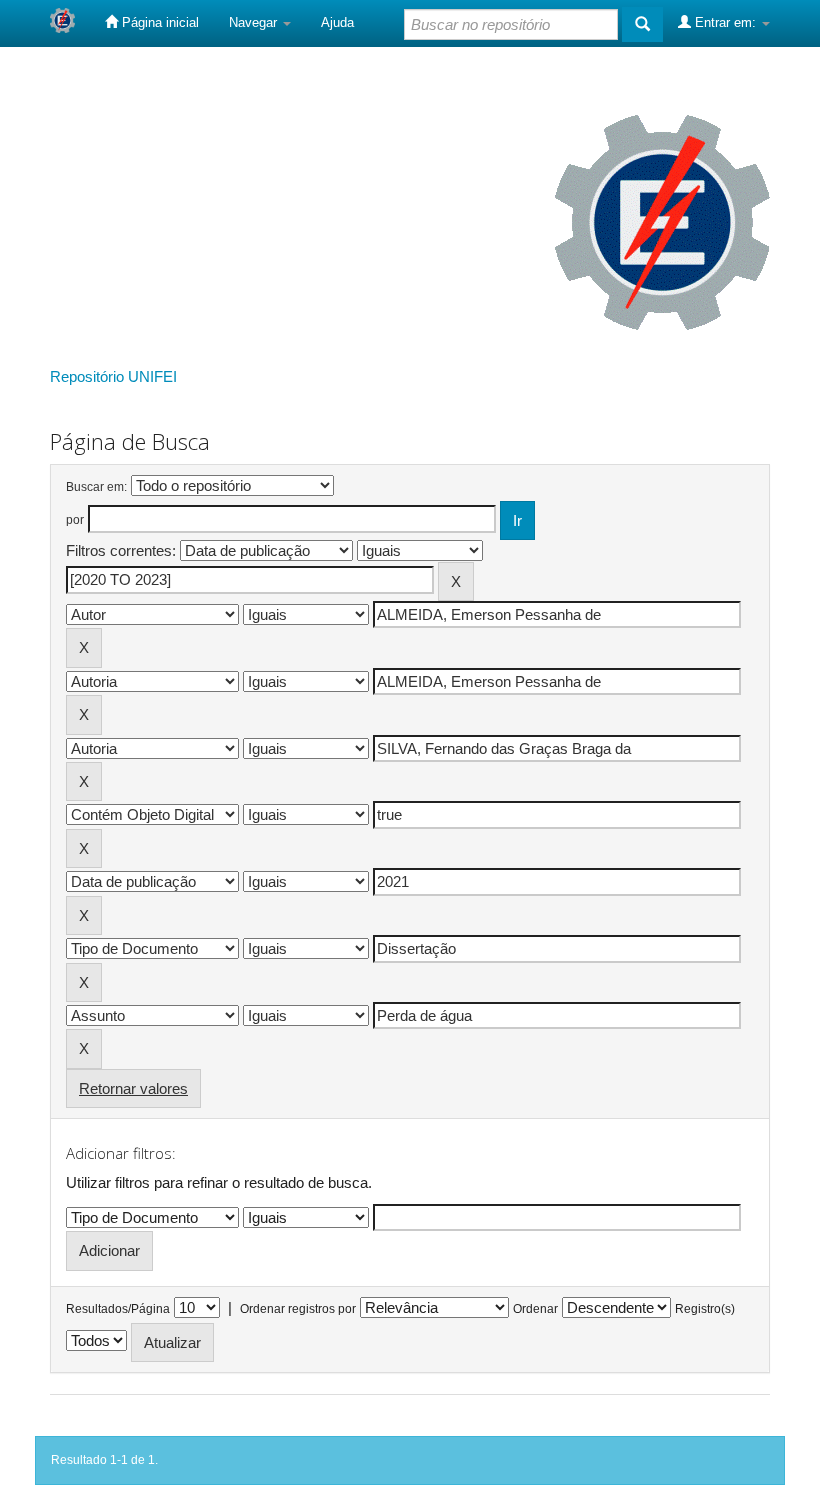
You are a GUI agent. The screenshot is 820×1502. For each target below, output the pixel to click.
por (75, 520)
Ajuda (337, 22)
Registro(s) (705, 1309)
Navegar (255, 22)
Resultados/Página (118, 1309)
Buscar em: (96, 487)
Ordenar (535, 1309)
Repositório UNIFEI (113, 376)
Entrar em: (725, 22)
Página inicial (158, 22)
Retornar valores (133, 1088)
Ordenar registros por (298, 1309)
